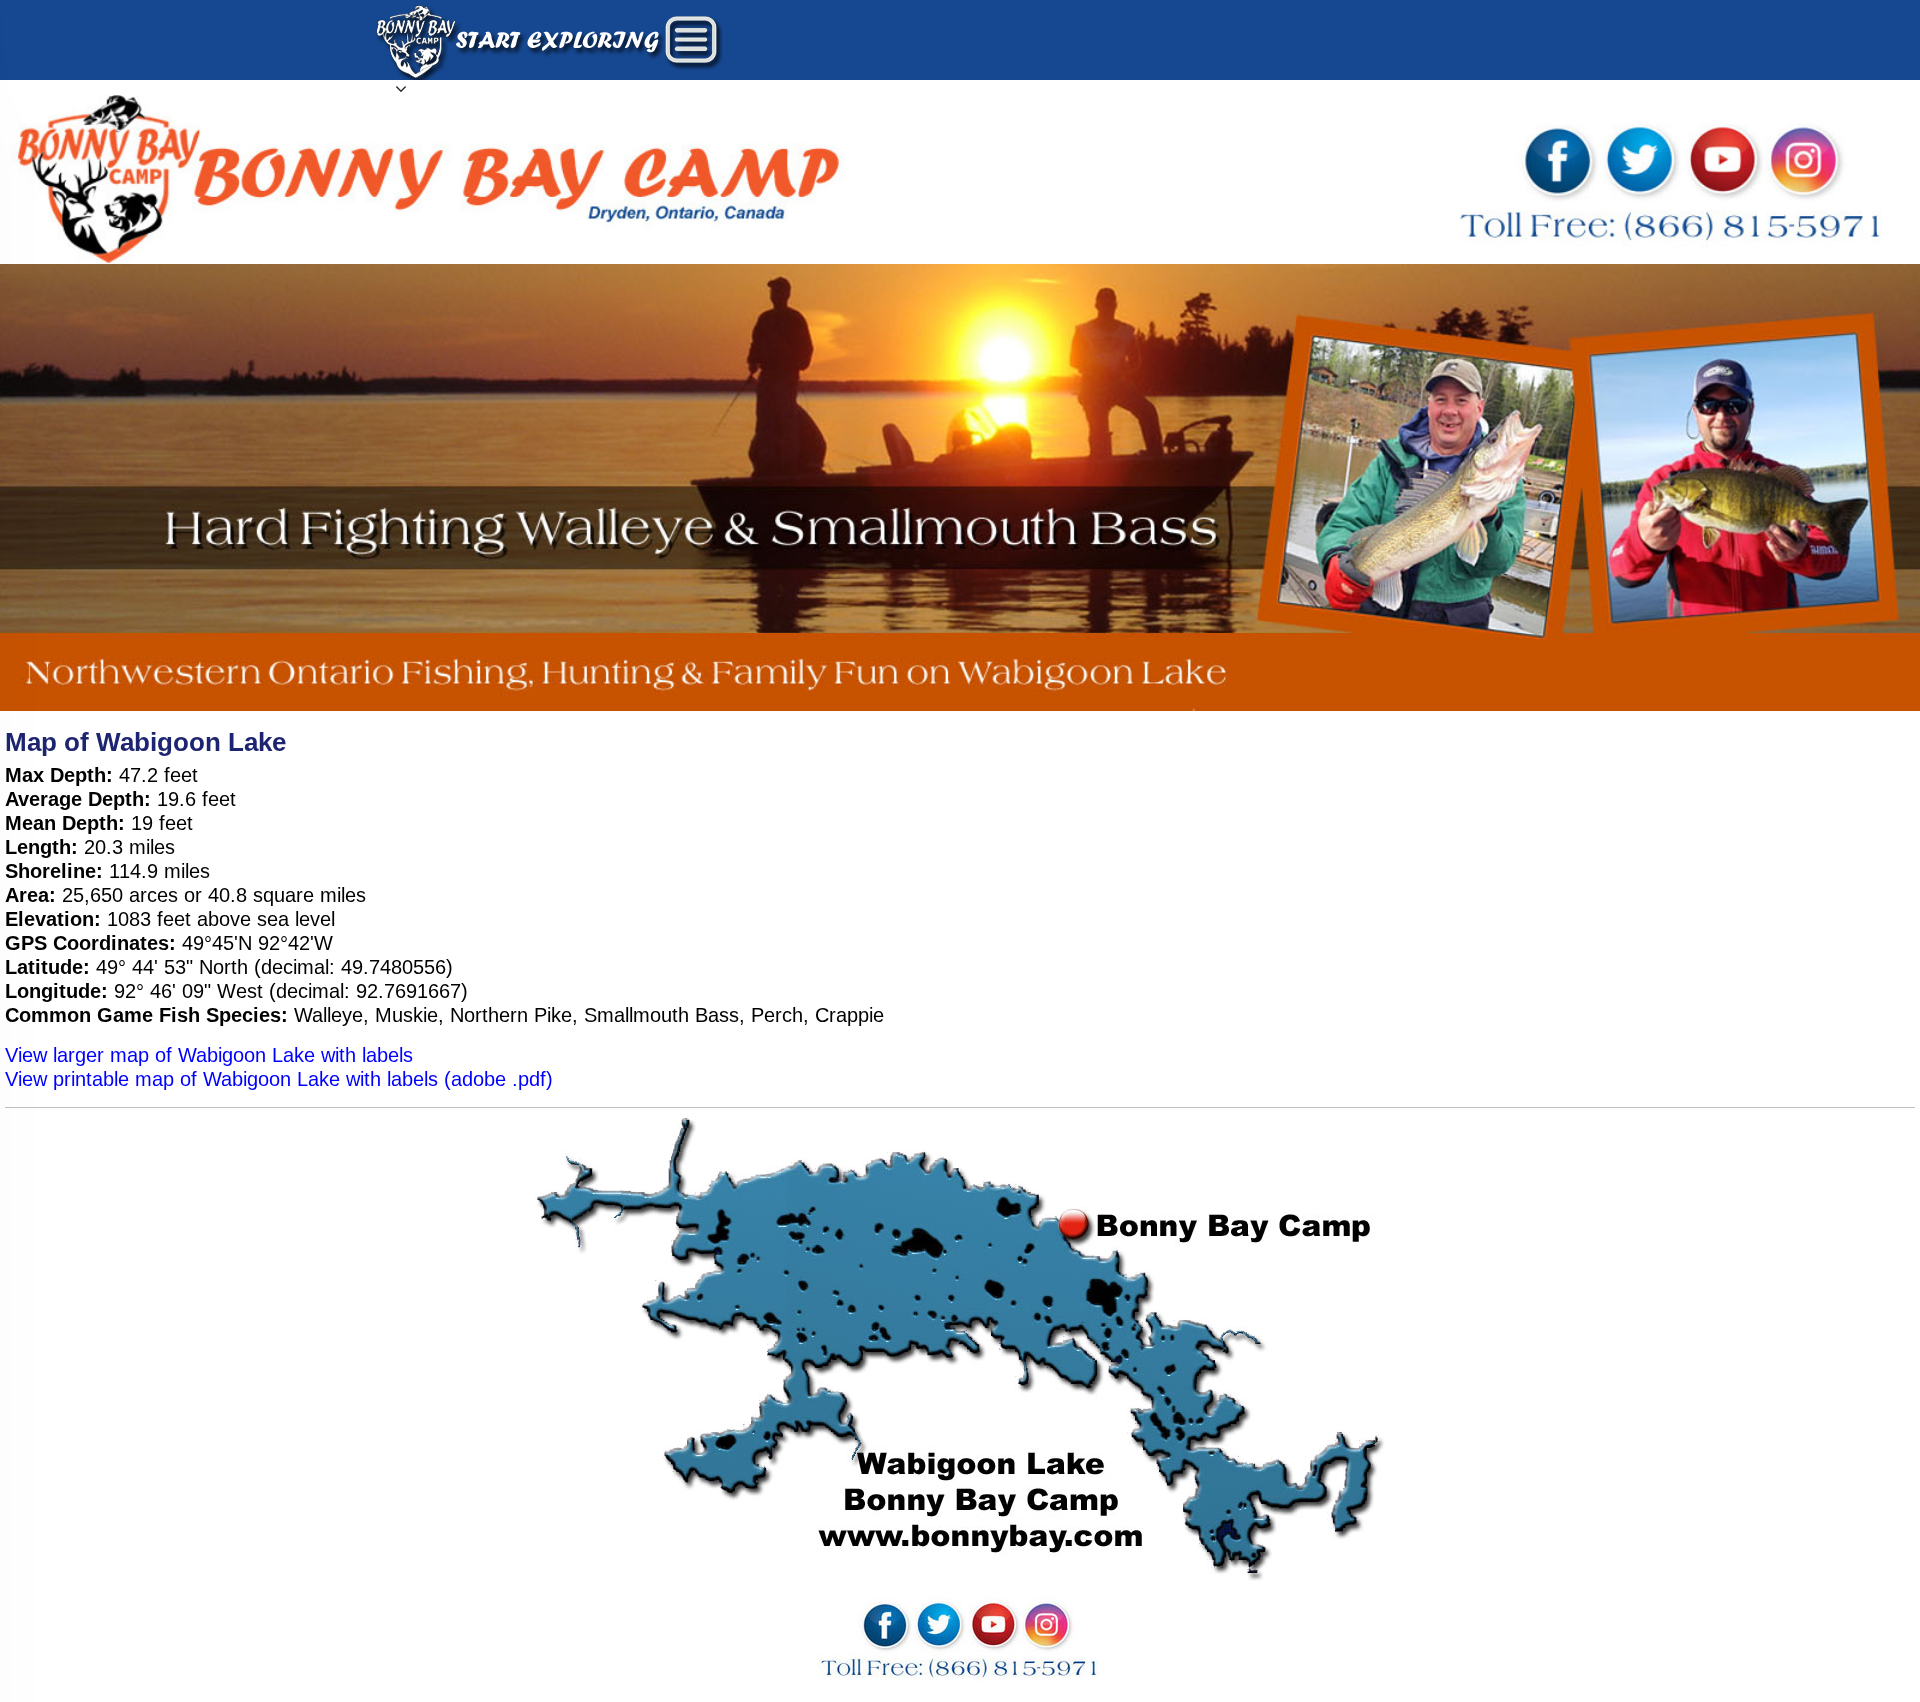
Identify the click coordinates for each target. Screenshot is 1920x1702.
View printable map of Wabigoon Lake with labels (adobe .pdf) (279, 1079)
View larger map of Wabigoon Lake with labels (209, 1055)
